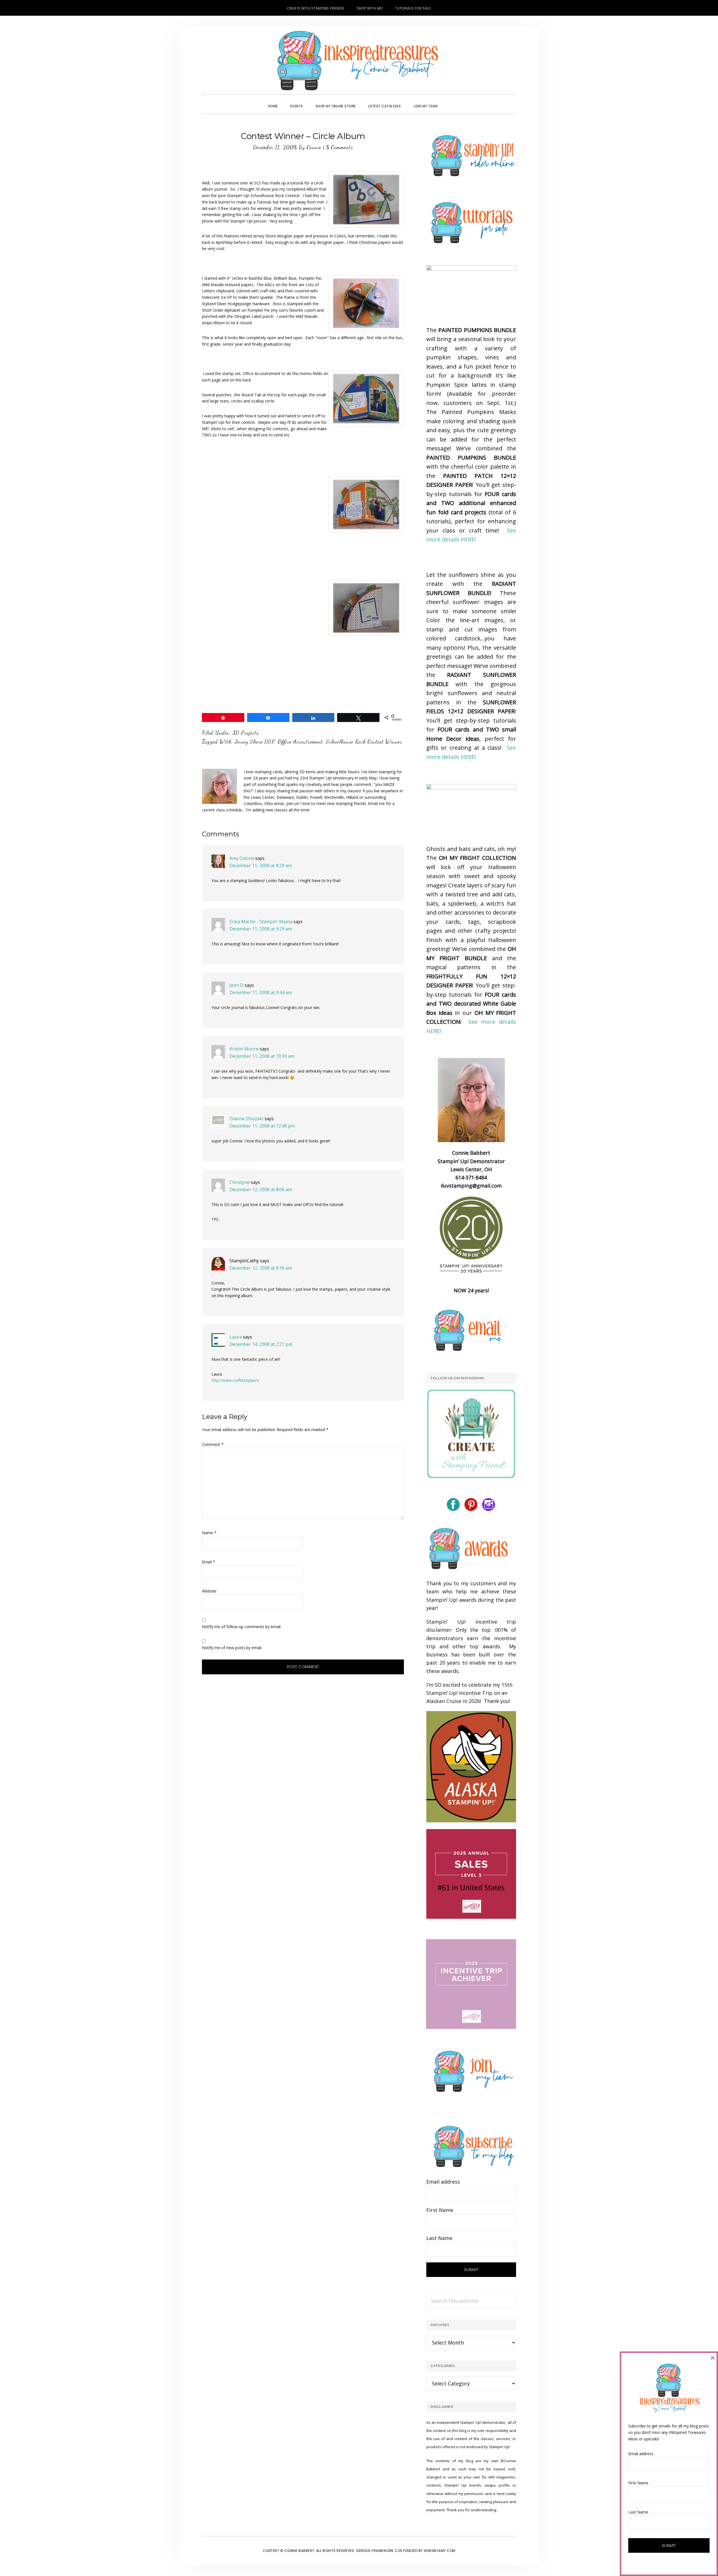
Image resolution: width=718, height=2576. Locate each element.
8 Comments (340, 147)
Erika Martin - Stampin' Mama (261, 922)
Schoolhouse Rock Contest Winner (364, 742)
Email (209, 1562)
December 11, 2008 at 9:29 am (261, 929)
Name (209, 1533)
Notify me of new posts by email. (232, 1648)
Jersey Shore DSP (255, 742)
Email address (443, 2182)
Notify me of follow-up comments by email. (242, 1627)
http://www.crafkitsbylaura (235, 1380)
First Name (440, 2210)
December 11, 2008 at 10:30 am (262, 1056)
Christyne (240, 1182)
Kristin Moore (244, 1049)
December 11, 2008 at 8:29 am (261, 865)
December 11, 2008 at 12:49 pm (262, 1126)
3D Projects (246, 733)
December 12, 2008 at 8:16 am (261, 1268)
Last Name (439, 2238)
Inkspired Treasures (359, 61)
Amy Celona (242, 858)
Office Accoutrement (300, 742)
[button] (450, 101)
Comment (213, 1444)
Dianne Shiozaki (246, 1119)
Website (209, 1591)
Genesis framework (375, 2551)
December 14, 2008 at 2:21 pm (261, 1344)
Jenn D (236, 985)
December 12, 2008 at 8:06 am (261, 1189)
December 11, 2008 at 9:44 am (261, 992)
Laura (236, 1337)
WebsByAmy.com (440, 2551)
